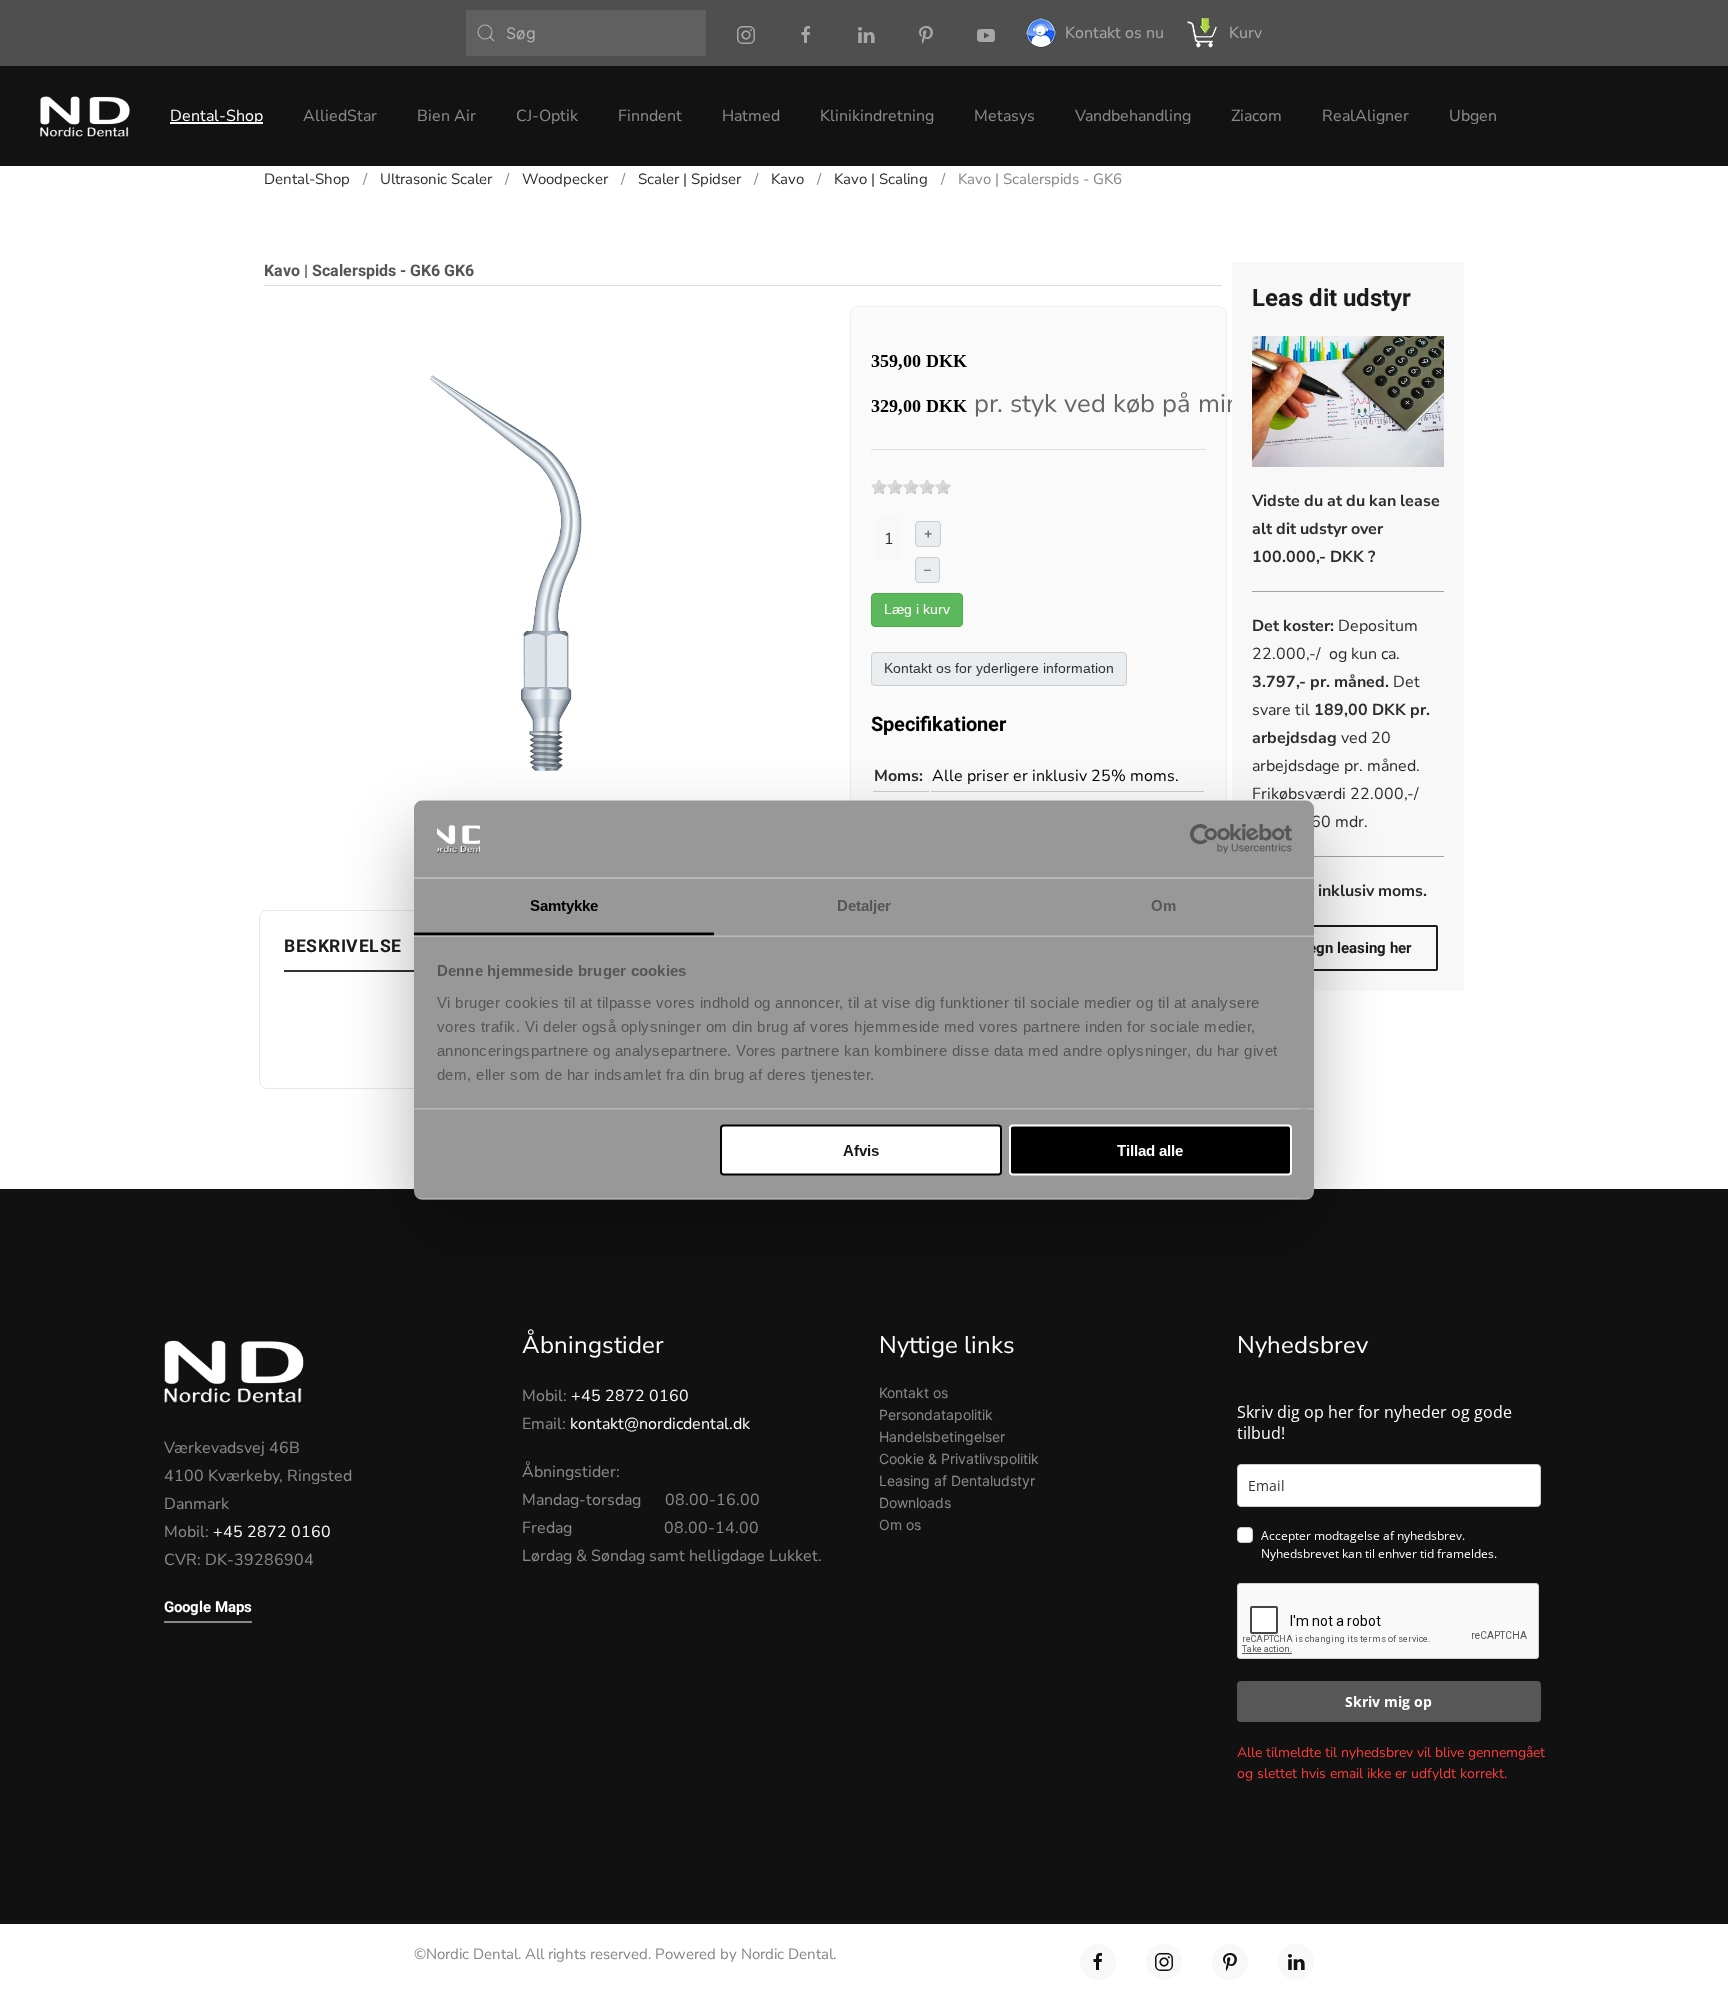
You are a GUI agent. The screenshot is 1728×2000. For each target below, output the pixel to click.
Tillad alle (1150, 1150)
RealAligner (1365, 116)
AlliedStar (340, 116)
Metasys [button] (1004, 116)
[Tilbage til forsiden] (85, 116)
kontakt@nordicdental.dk (660, 1424)
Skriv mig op (1388, 1701)
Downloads (915, 1502)
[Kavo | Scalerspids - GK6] (539, 581)
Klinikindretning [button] (877, 116)
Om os (900, 1524)
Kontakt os (913, 1392)
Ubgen (1473, 116)
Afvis (861, 1150)
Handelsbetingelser (942, 1436)
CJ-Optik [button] (547, 116)
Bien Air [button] (446, 116)
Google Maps (208, 1607)
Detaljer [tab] (864, 904)
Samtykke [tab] (564, 904)
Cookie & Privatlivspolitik (959, 1458)
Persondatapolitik (936, 1414)
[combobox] (586, 33)
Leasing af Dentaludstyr (957, 1480)
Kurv (1245, 33)
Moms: (898, 776)
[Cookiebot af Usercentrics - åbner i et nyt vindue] (1204, 839)
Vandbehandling (1133, 116)
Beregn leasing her (1348, 948)
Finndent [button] (650, 116)
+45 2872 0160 (272, 1532)
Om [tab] (1163, 904)
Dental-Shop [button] (216, 116)
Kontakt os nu (1114, 33)
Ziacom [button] (1256, 116)
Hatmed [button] (751, 116)
